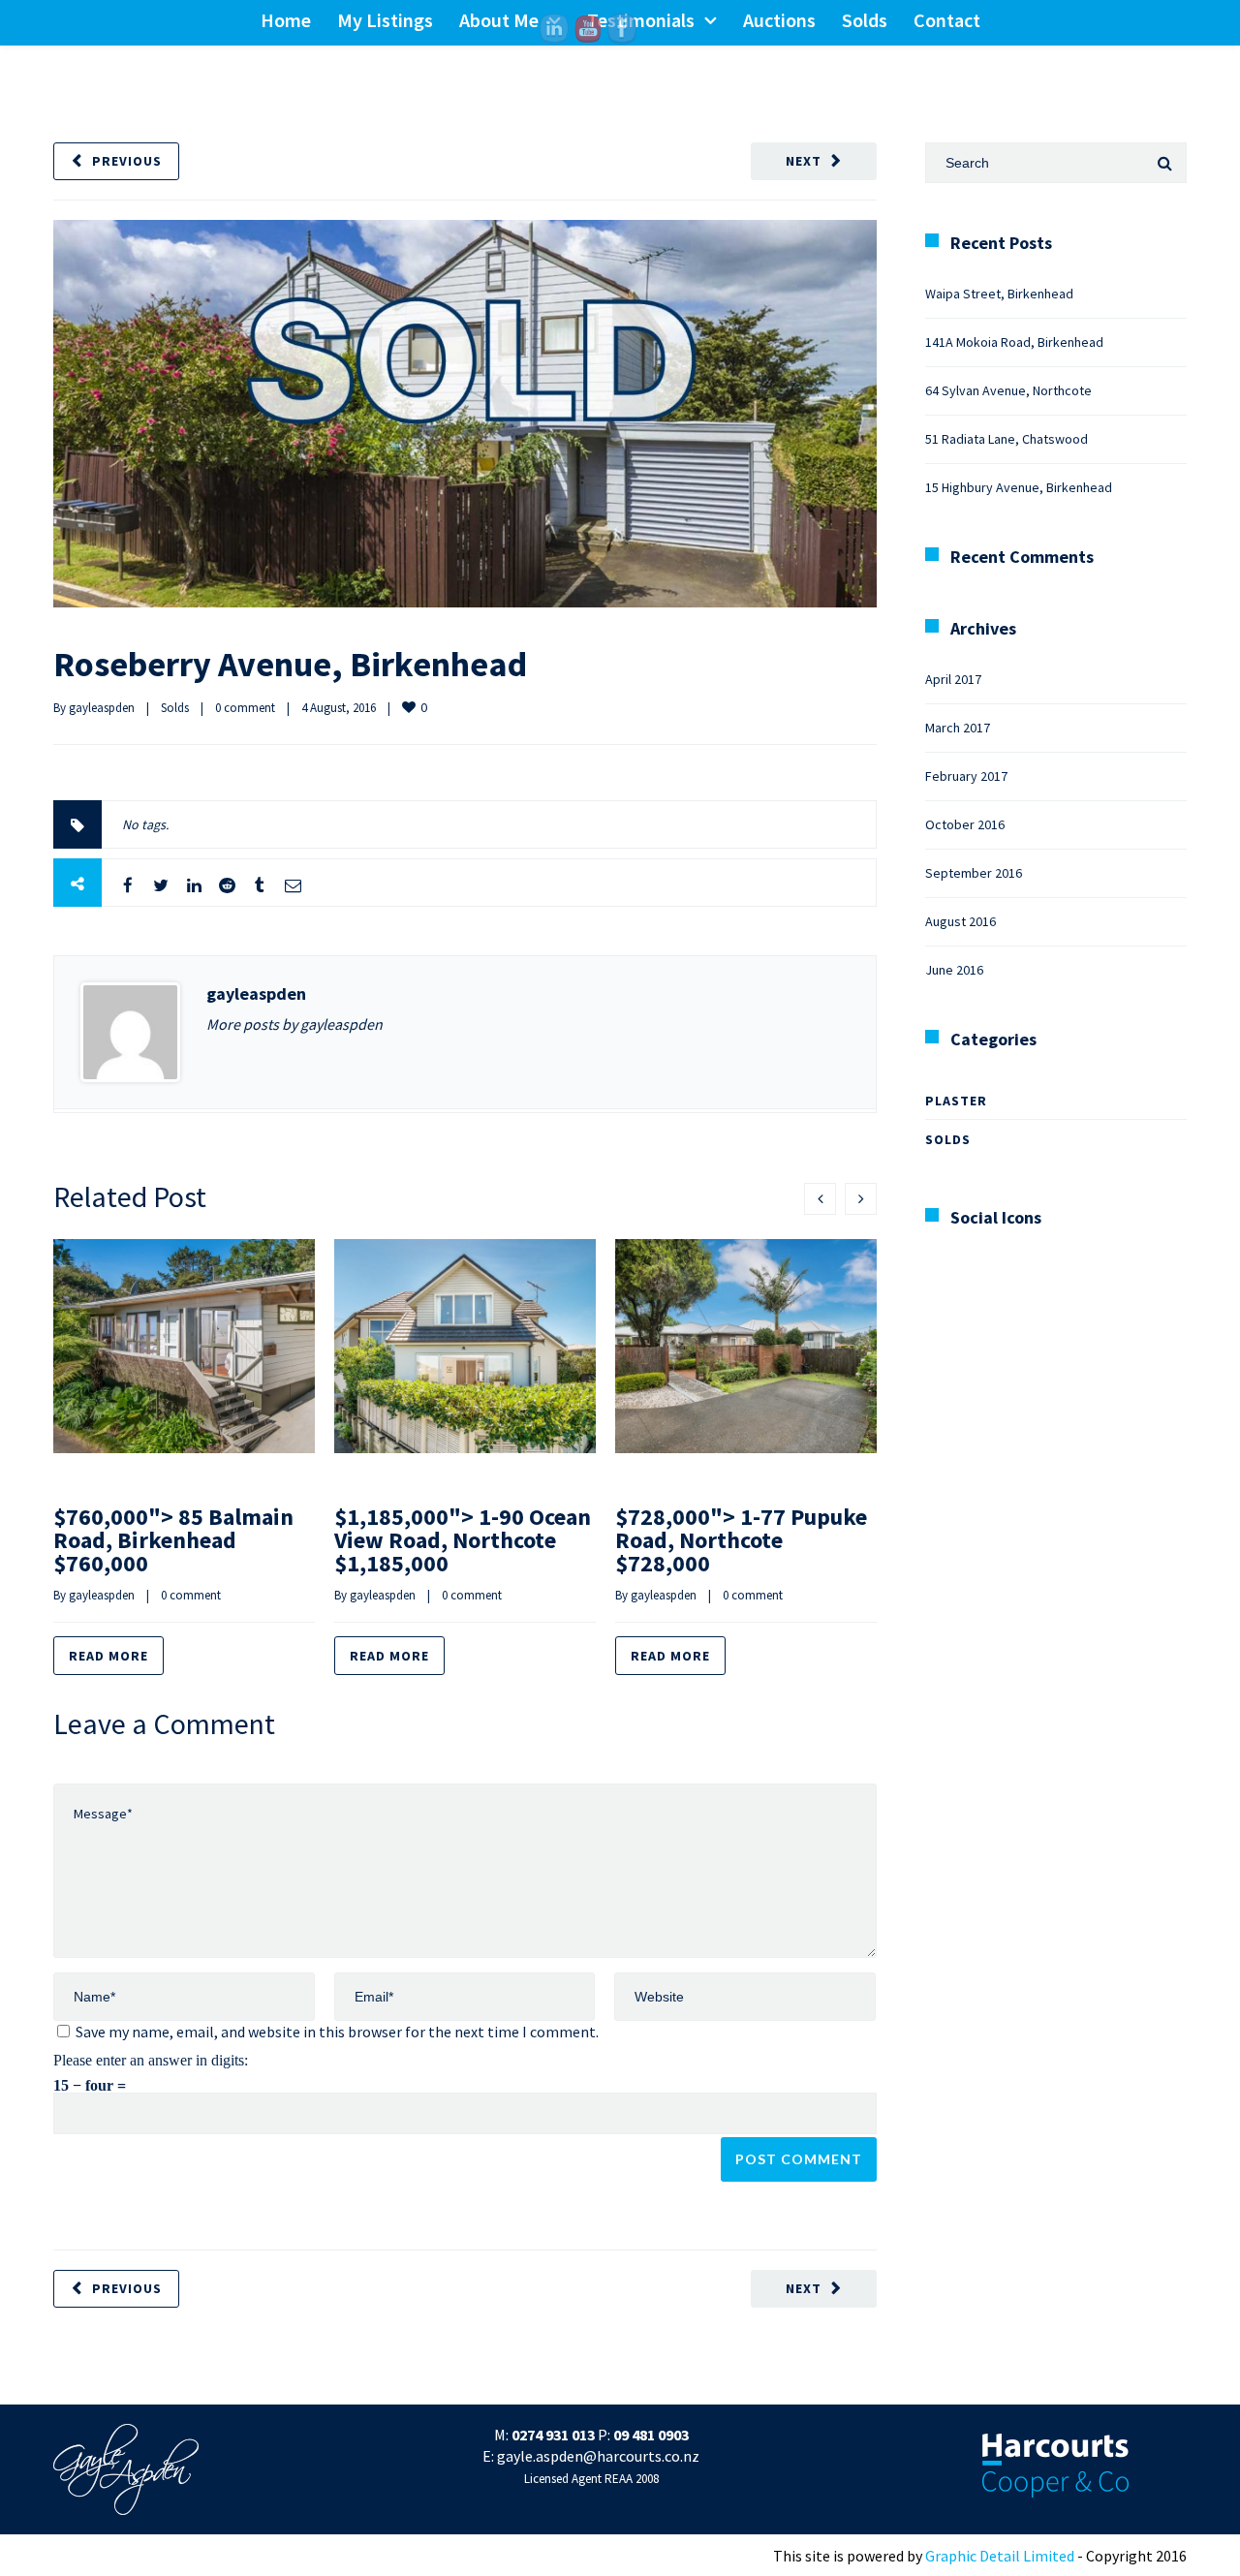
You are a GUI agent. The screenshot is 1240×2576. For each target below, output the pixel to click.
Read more (108, 1656)
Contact (947, 20)
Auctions (779, 20)
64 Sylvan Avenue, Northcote (1008, 390)
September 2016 (974, 873)
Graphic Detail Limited (1000, 2556)
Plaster (956, 1101)
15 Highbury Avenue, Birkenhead (1019, 487)
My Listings (385, 20)
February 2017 (966, 776)
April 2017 (953, 679)
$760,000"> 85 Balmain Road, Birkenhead (173, 1540)
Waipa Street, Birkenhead (999, 294)
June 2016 (954, 970)
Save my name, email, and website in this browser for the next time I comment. (337, 2032)
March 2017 (958, 728)
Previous (127, 161)
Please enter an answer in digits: (151, 2060)
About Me (499, 20)
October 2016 (965, 824)
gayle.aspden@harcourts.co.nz (598, 2456)
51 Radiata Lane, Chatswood (1007, 439)
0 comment (245, 708)
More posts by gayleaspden (294, 1024)
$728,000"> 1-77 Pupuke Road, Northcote (741, 1540)
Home (286, 20)
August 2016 (961, 921)
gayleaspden (102, 708)
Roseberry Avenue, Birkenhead (290, 664)
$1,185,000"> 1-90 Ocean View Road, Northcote (463, 1540)
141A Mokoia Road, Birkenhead (1014, 342)
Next (804, 161)
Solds (865, 20)
